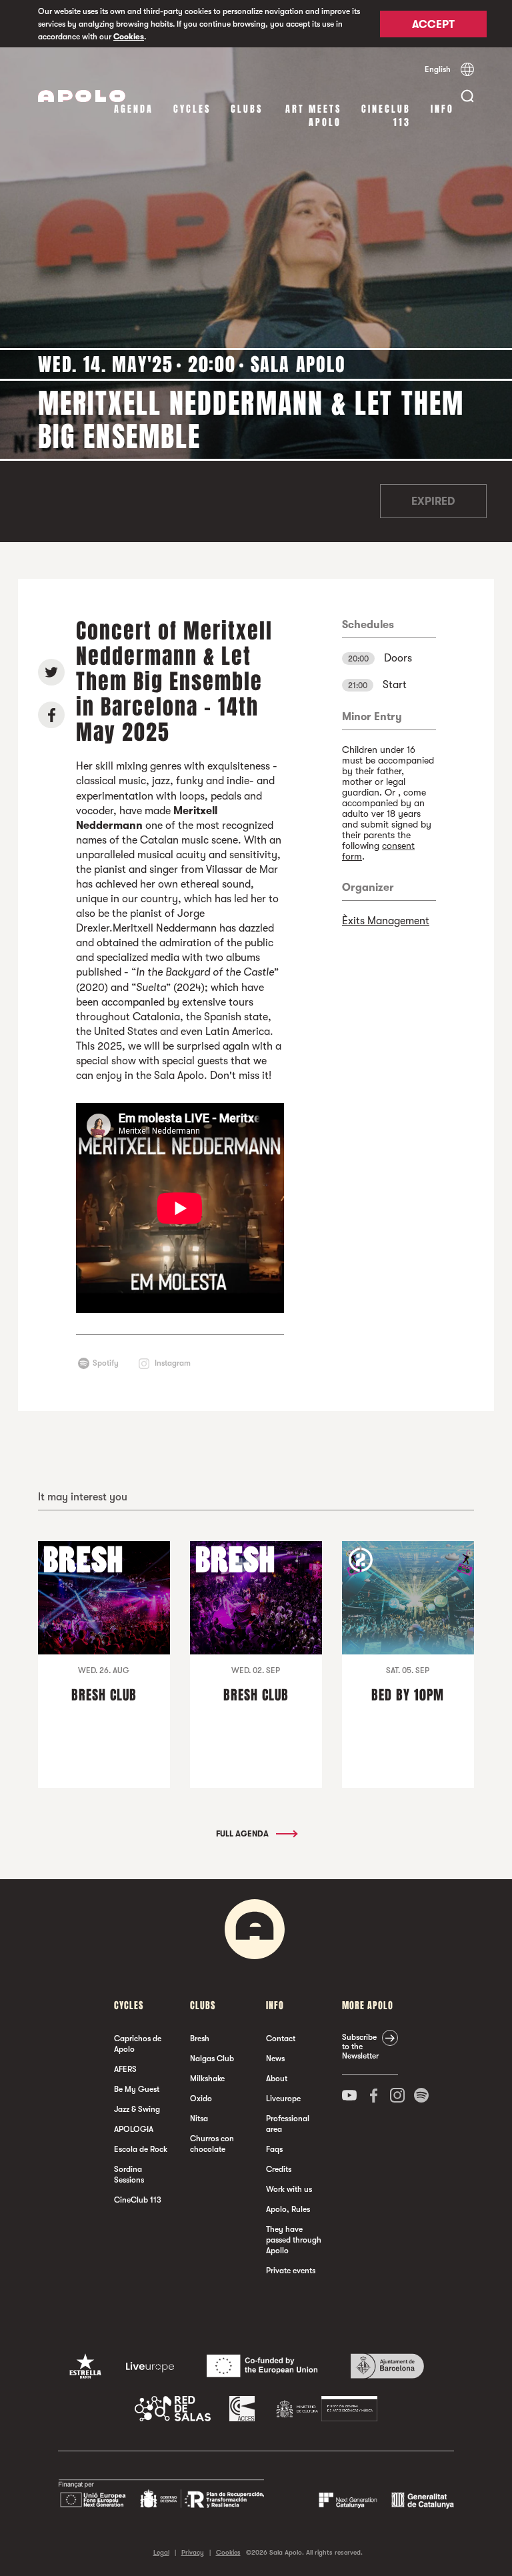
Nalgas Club (212, 2059)
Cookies (129, 37)
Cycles (192, 109)
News (275, 2059)
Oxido (201, 2099)
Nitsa (199, 2119)
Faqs (274, 2149)
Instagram (173, 1363)
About (277, 2079)
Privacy (193, 2552)
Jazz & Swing (137, 2109)
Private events (291, 2271)
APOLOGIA (134, 2129)
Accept (433, 25)
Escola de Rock (141, 2149)
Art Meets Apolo (313, 116)
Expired (433, 501)
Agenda (134, 109)
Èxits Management (386, 921)
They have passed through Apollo (294, 2240)
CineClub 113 (386, 116)
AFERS (125, 2069)
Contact (281, 2039)
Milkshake (207, 2079)
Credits (279, 2169)
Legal (161, 2552)
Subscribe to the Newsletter (360, 2047)
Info (442, 109)
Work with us (289, 2189)
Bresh (200, 2039)
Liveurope (283, 2099)
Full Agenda (243, 1834)
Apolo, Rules (288, 2209)
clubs (247, 109)
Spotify (106, 1363)
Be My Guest (137, 2089)
